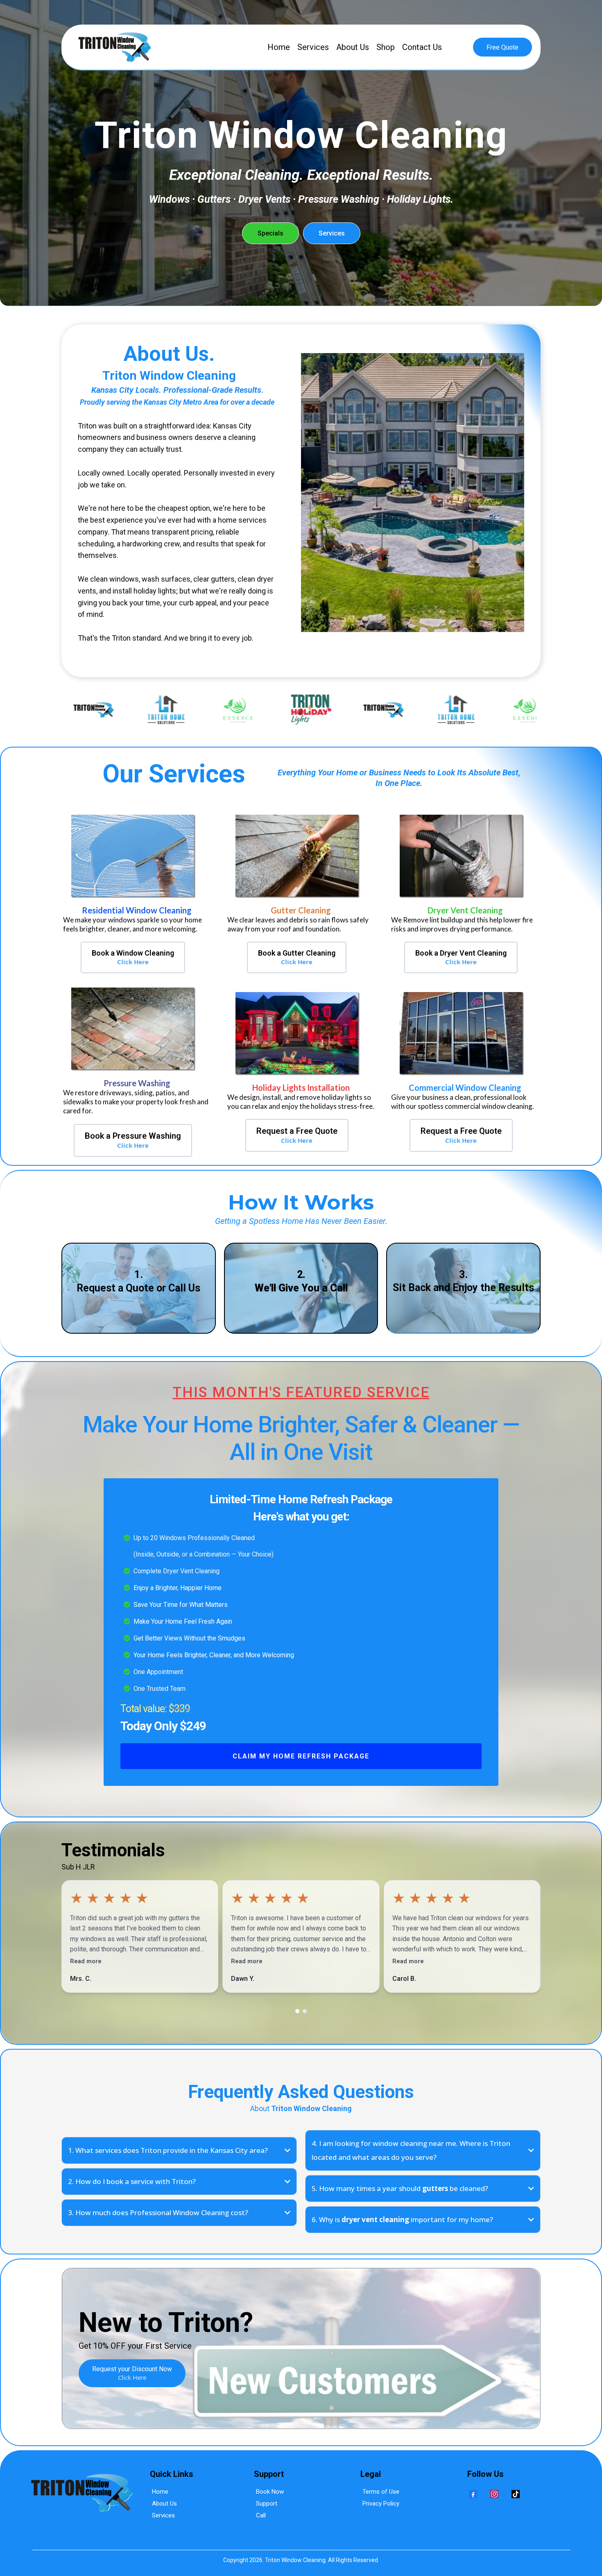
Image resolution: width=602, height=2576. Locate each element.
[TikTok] (516, 2494)
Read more (86, 1961)
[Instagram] (494, 2494)
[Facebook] (473, 2494)
